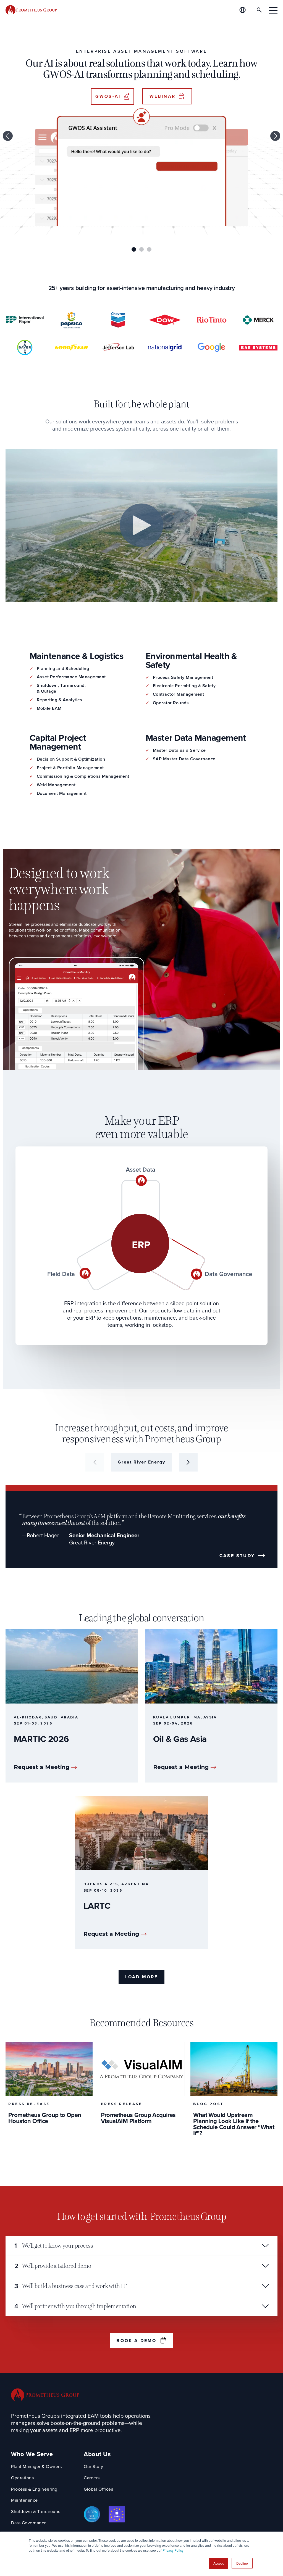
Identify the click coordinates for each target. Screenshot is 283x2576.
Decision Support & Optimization (71, 759)
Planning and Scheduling (63, 669)
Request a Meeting (42, 1767)
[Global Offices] (243, 10)
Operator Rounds (171, 703)
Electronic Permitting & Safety (184, 686)
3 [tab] (149, 249)
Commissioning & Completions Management (83, 777)
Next (275, 136)
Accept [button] (218, 2563)
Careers (92, 2478)
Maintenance (24, 2500)
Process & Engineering (34, 2489)
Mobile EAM (49, 709)
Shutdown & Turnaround (36, 2512)
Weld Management (56, 785)
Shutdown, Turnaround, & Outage (61, 689)
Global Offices (98, 2489)
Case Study (237, 1556)
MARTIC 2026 (41, 1739)
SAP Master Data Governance (184, 759)
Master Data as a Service (179, 751)
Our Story (94, 2467)
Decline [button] (242, 2563)
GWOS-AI (108, 96)
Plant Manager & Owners (36, 2467)
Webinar (163, 96)
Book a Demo (136, 2341)
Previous (8, 136)
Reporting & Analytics (60, 700)
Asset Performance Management (71, 677)
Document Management (62, 794)
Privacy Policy (173, 2550)
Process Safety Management (183, 678)
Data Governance (29, 2523)
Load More (142, 1977)
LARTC (97, 1906)
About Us (97, 2454)
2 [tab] (141, 249)
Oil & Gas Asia (180, 1739)
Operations (22, 2478)
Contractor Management (179, 694)
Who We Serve (32, 2454)
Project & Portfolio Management (70, 768)
